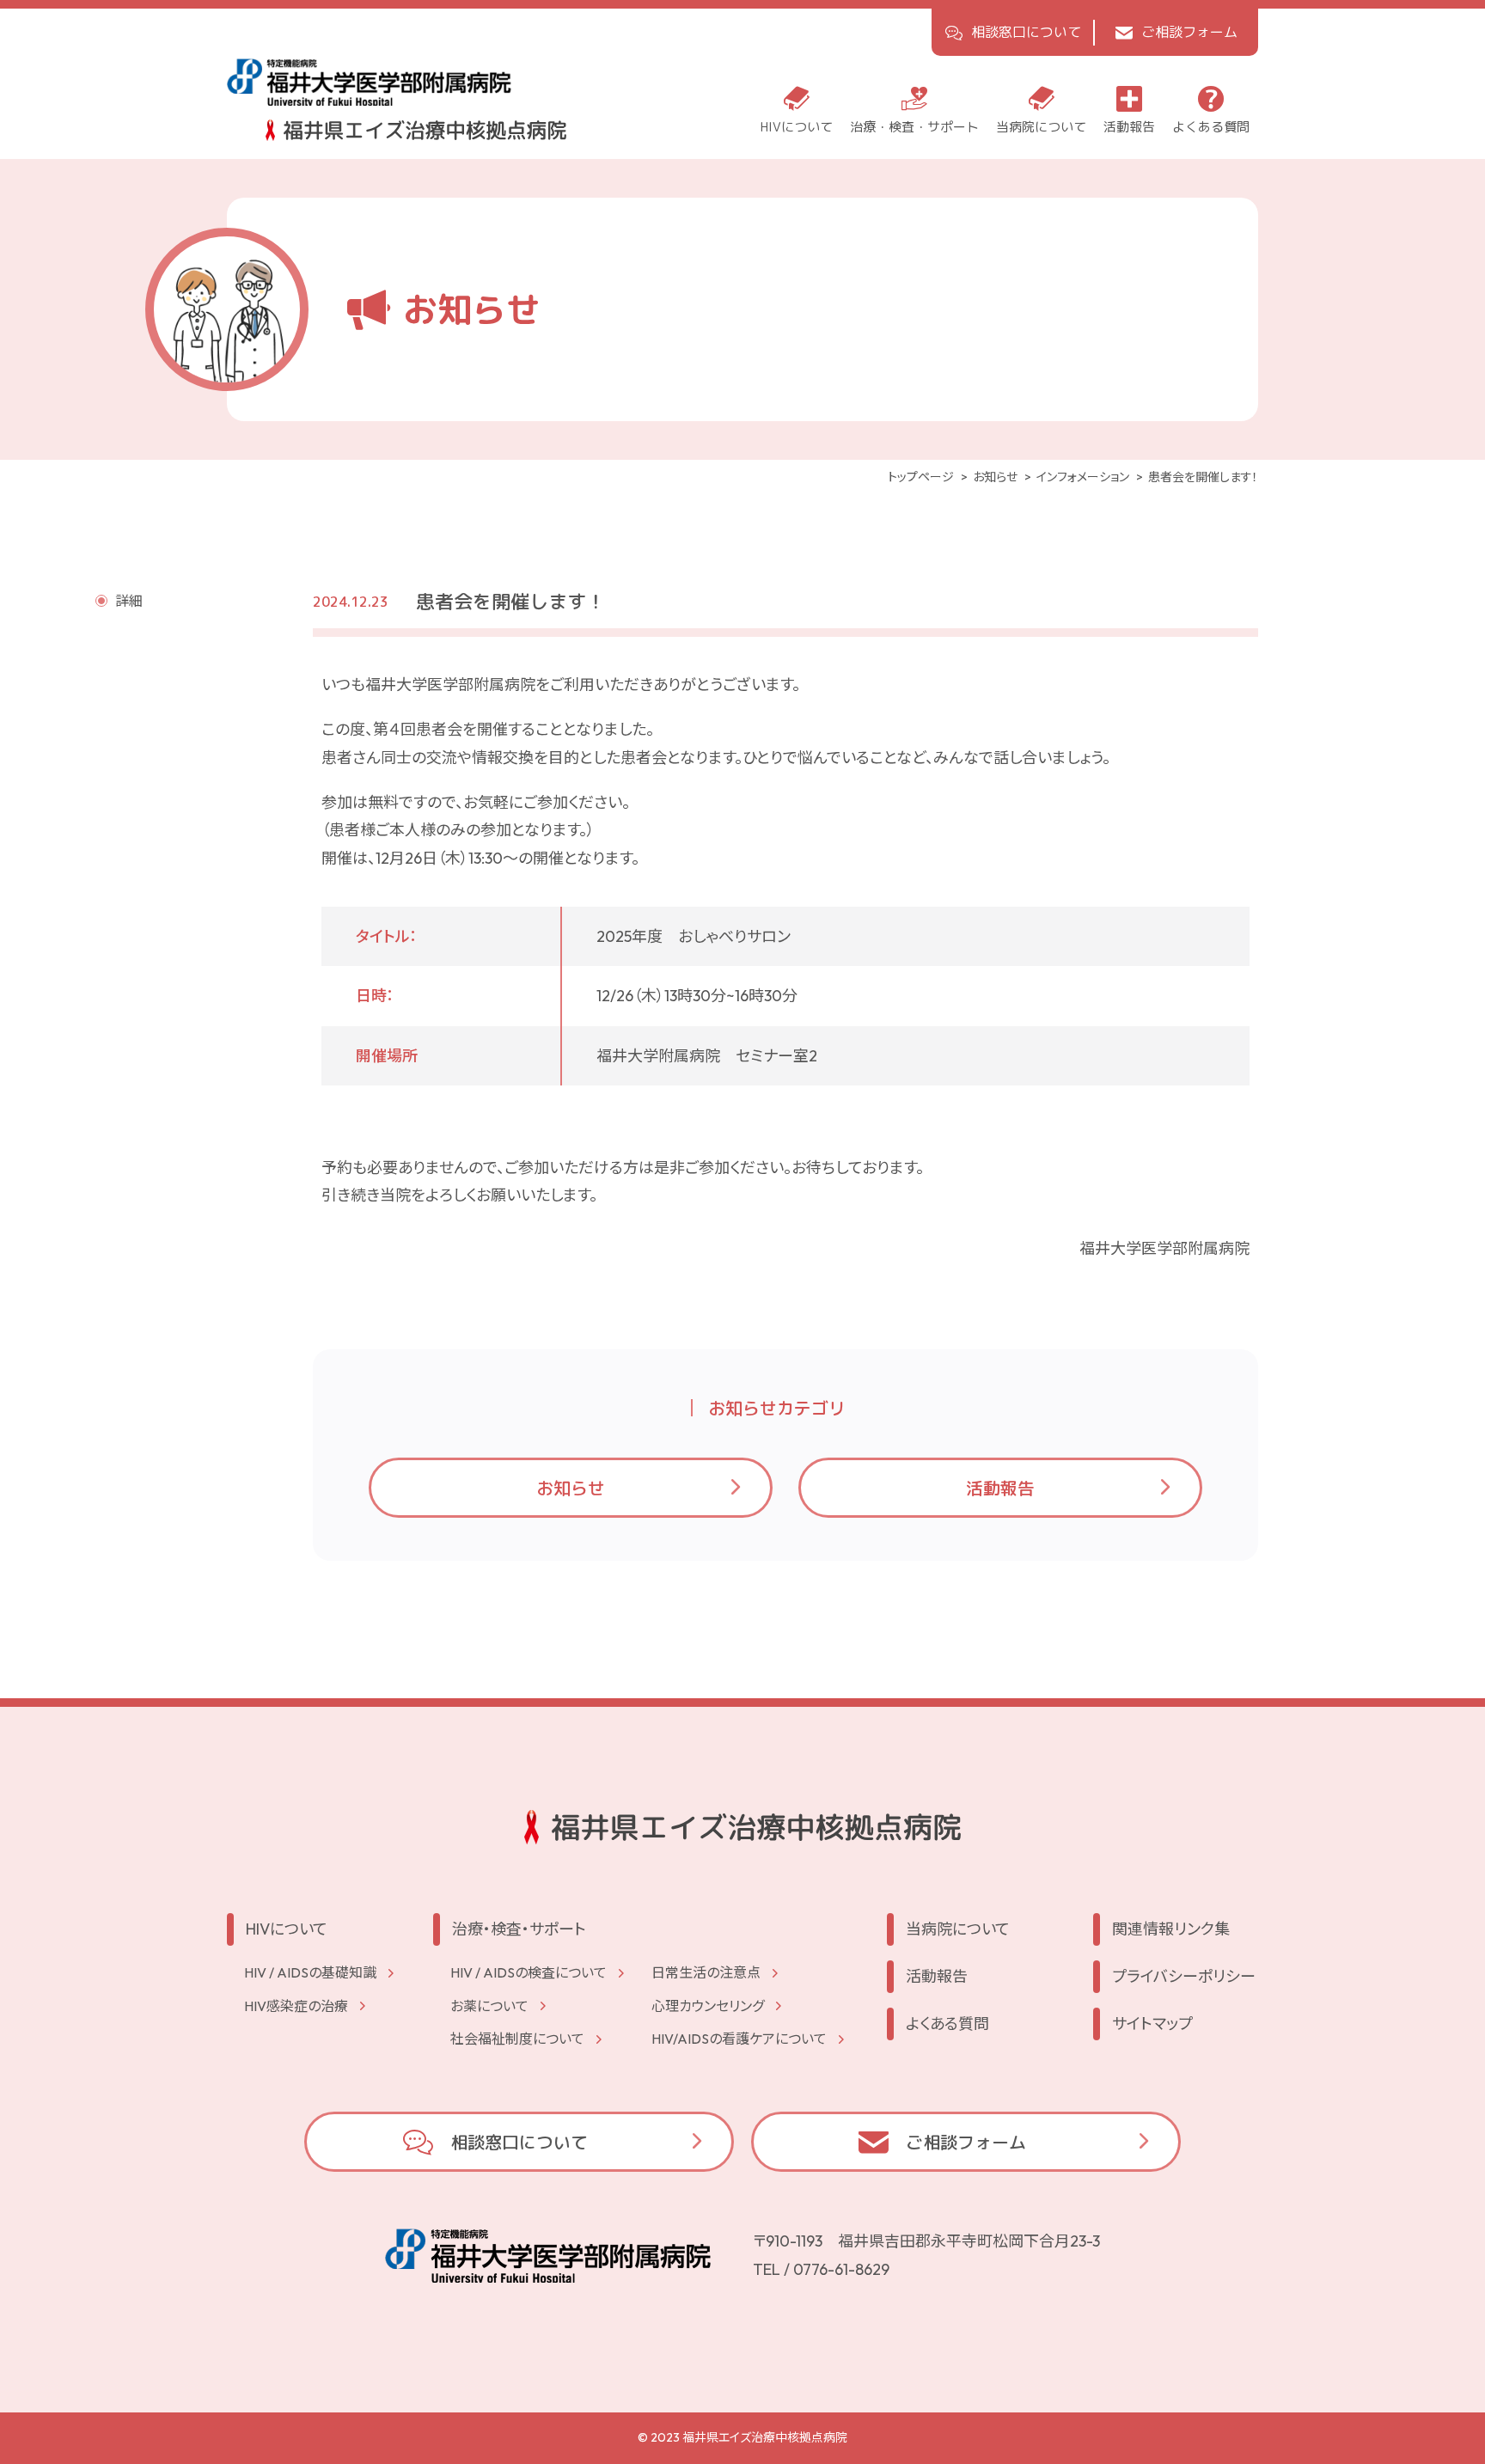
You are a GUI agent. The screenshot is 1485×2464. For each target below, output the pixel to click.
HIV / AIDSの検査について (529, 1972)
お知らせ (571, 1488)
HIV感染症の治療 (296, 2006)
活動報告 (1000, 1488)
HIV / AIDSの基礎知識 (310, 1972)
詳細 (129, 601)
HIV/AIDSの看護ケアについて (739, 2039)
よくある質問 (947, 2024)
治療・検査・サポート (519, 1929)
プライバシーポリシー (1184, 1976)
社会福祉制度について (517, 2039)
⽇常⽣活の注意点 (706, 1972)
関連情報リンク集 (1171, 1929)
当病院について (958, 1929)
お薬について (489, 2006)
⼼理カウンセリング (708, 2006)
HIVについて (287, 1929)
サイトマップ (1152, 2024)
